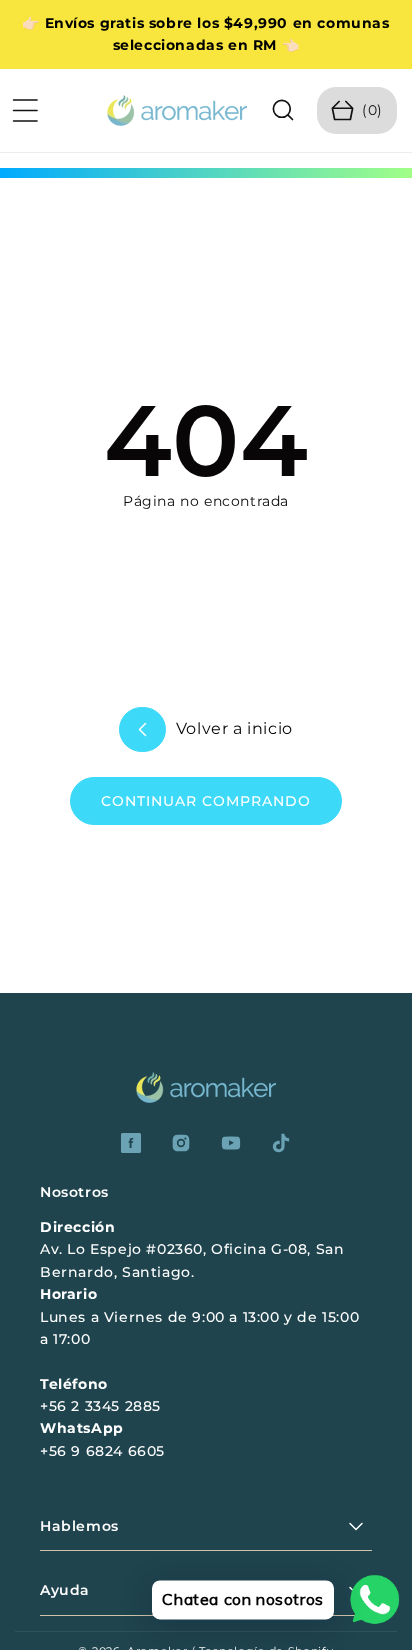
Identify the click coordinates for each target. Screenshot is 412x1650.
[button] (25, 110)
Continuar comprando (206, 801)
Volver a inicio (232, 728)
